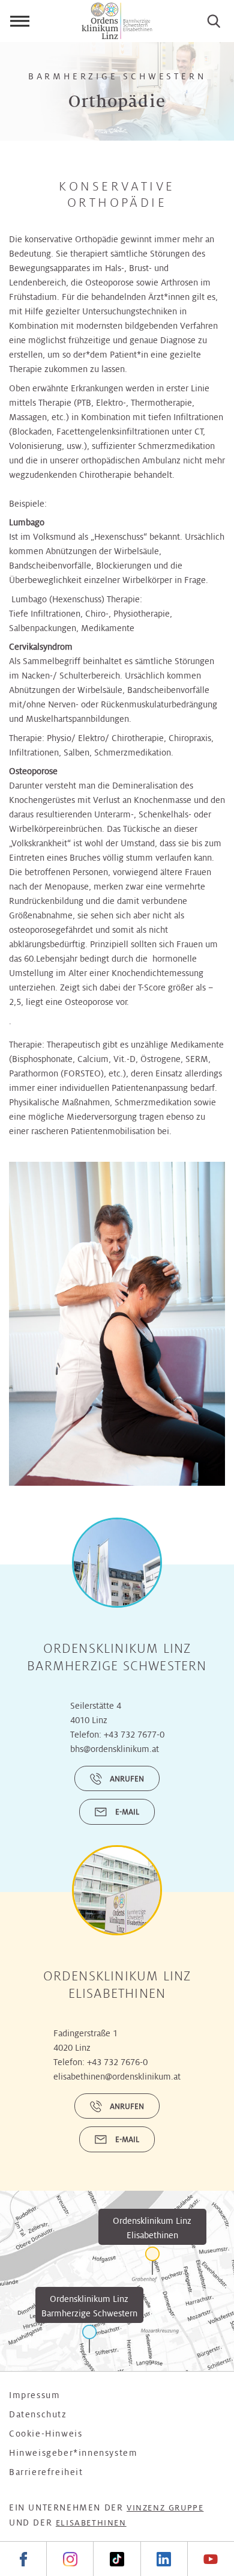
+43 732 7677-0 (134, 1735)
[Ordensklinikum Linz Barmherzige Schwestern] (89, 2339)
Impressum (34, 2395)
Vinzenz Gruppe (165, 2508)
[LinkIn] (164, 2559)
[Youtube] (211, 2559)
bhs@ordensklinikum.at (115, 1749)
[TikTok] (116, 2559)
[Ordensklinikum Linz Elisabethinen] (152, 2261)
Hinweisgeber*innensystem (73, 2453)
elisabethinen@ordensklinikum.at (117, 2077)
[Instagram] (70, 2559)
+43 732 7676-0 (117, 2062)
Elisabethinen (91, 2523)
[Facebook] (23, 2559)
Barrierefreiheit (46, 2472)
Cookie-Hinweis (46, 2434)
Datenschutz (38, 2414)
